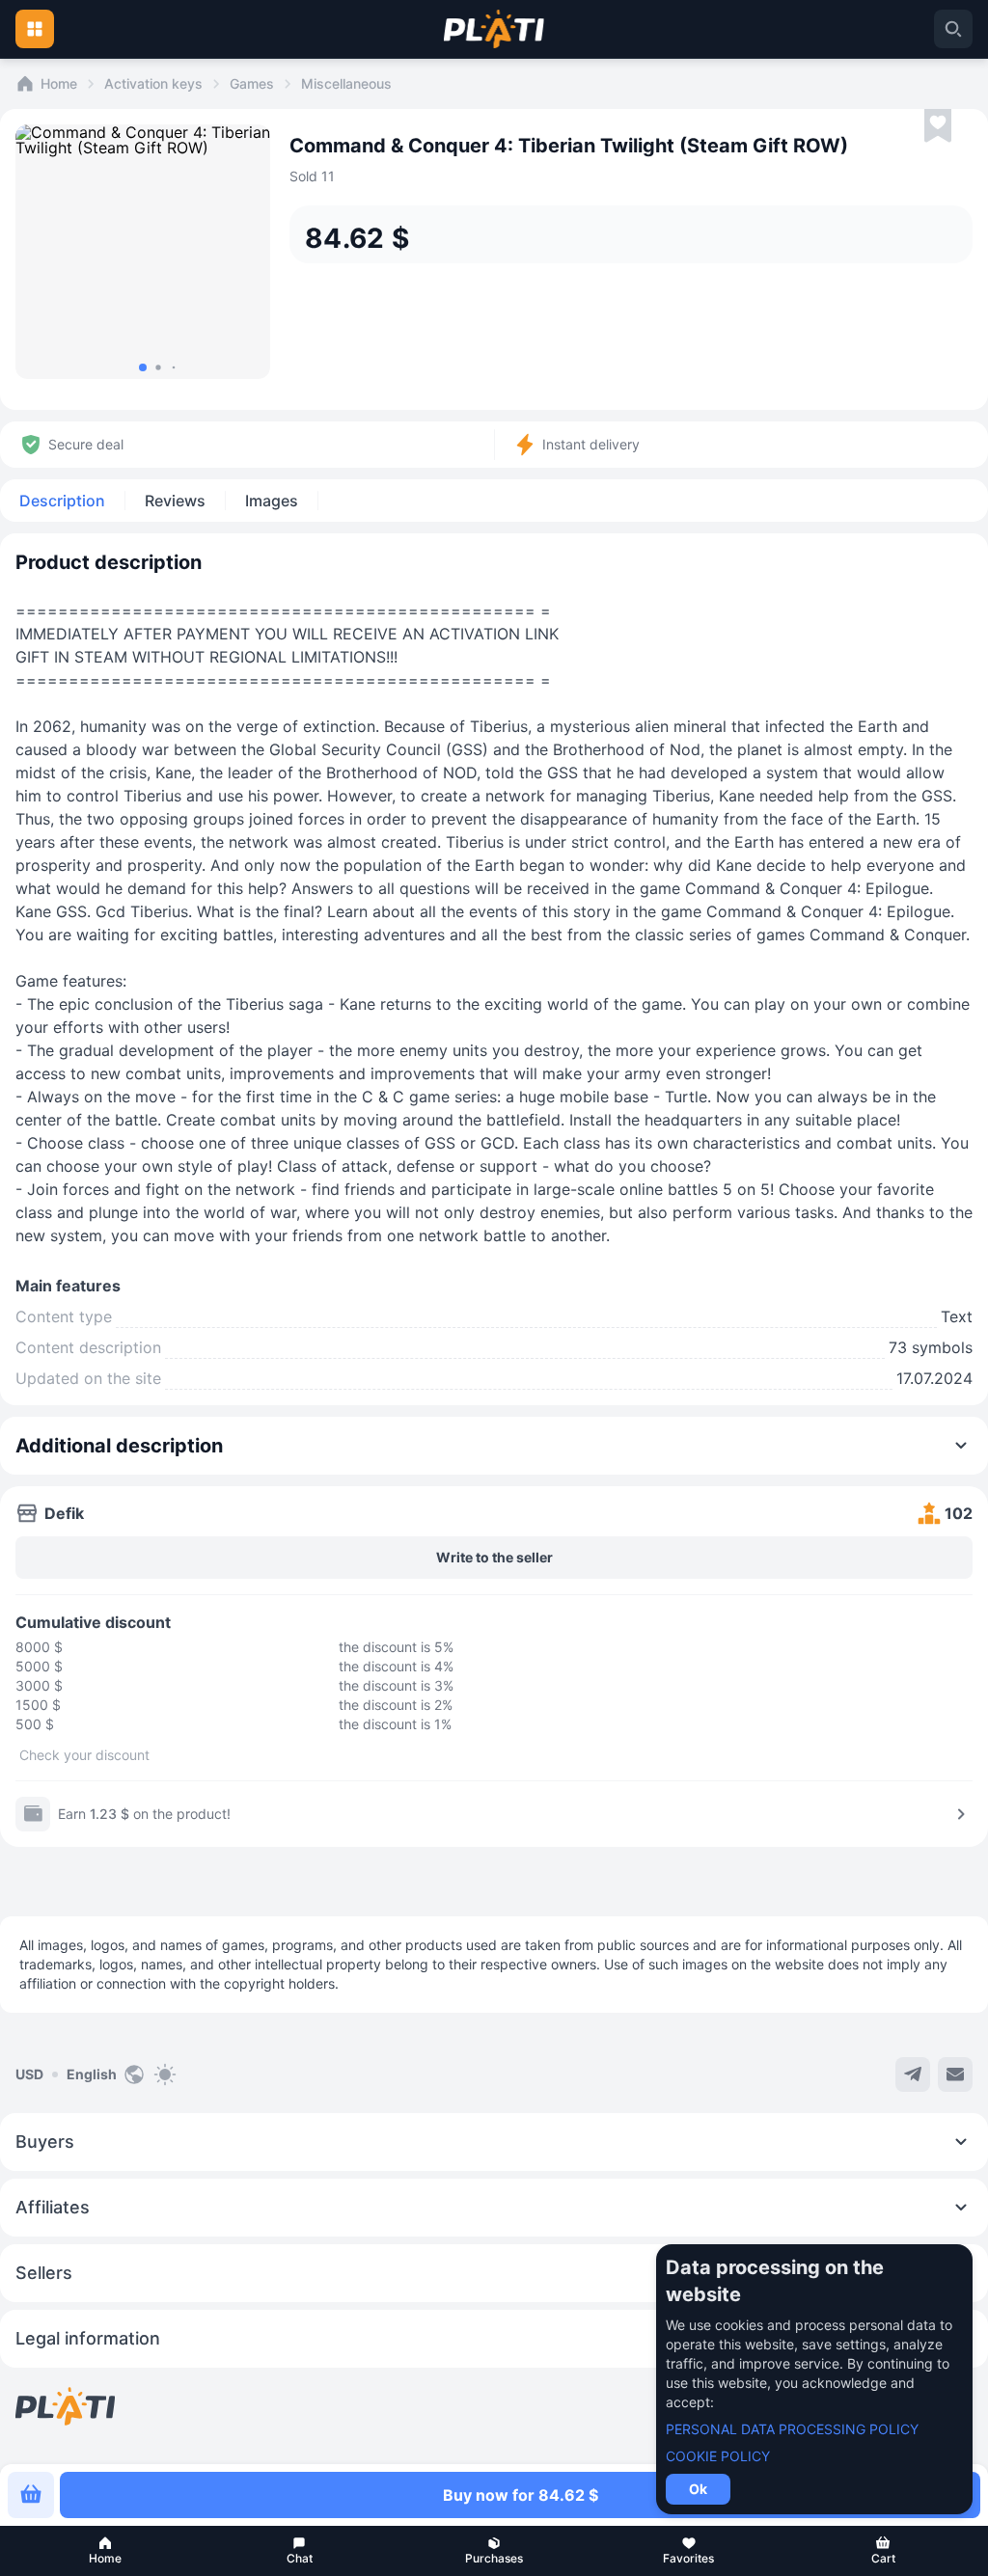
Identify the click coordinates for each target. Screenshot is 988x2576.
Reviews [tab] (175, 501)
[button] (105, 2551)
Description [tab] (62, 501)
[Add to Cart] (31, 2495)
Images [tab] (272, 501)
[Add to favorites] (938, 126)
